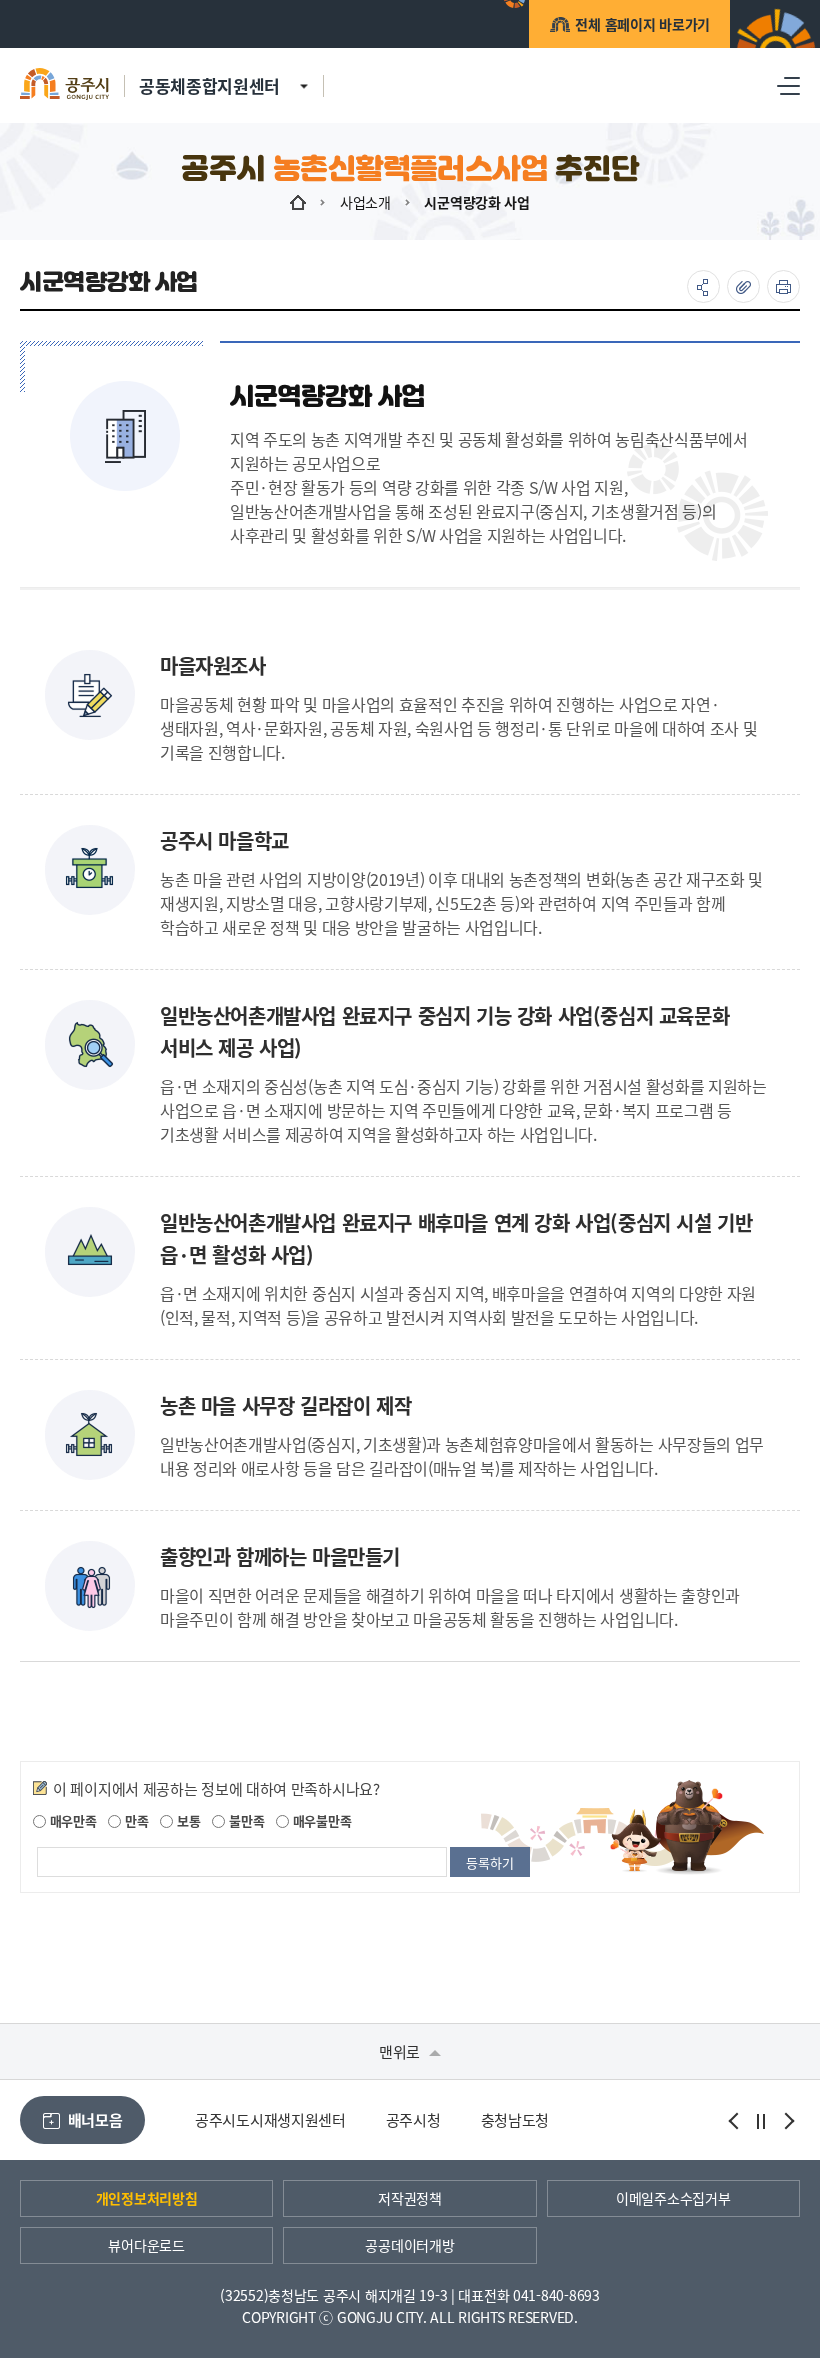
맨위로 (401, 2051)
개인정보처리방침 (147, 2198)
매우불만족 (320, 1820)
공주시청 (413, 2119)
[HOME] (298, 202)
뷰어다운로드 (146, 2245)
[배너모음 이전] (735, 2121)
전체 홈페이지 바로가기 (642, 24)
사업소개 (365, 202)
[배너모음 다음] (787, 2121)
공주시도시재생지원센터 (270, 2119)
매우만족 (71, 1820)
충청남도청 (515, 2119)
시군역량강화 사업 (476, 202)
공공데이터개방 (409, 2245)
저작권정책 (410, 2198)
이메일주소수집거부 (673, 2198)
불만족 (244, 1820)
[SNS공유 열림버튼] (703, 286)
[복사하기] (743, 286)
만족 (134, 1820)
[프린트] (783, 286)
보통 (186, 1820)
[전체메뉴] (788, 85)
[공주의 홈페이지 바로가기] (304, 74)
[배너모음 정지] (761, 2121)
